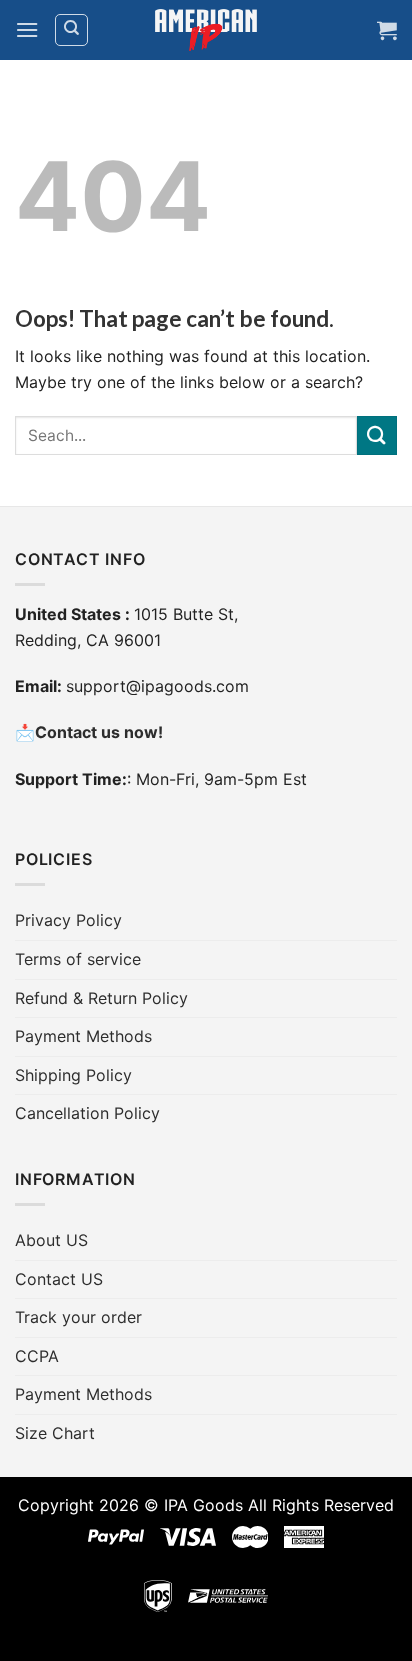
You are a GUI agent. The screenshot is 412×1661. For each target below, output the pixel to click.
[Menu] (27, 29)
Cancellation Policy (87, 1113)
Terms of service (78, 959)
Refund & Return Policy (101, 998)
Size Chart (55, 1433)
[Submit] (377, 435)
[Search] (71, 30)
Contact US (59, 1279)
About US (51, 1240)
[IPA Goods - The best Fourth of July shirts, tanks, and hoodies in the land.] (206, 30)
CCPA (37, 1356)
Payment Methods (83, 1036)
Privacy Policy (68, 920)
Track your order (78, 1317)
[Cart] (387, 30)
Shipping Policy (73, 1075)
